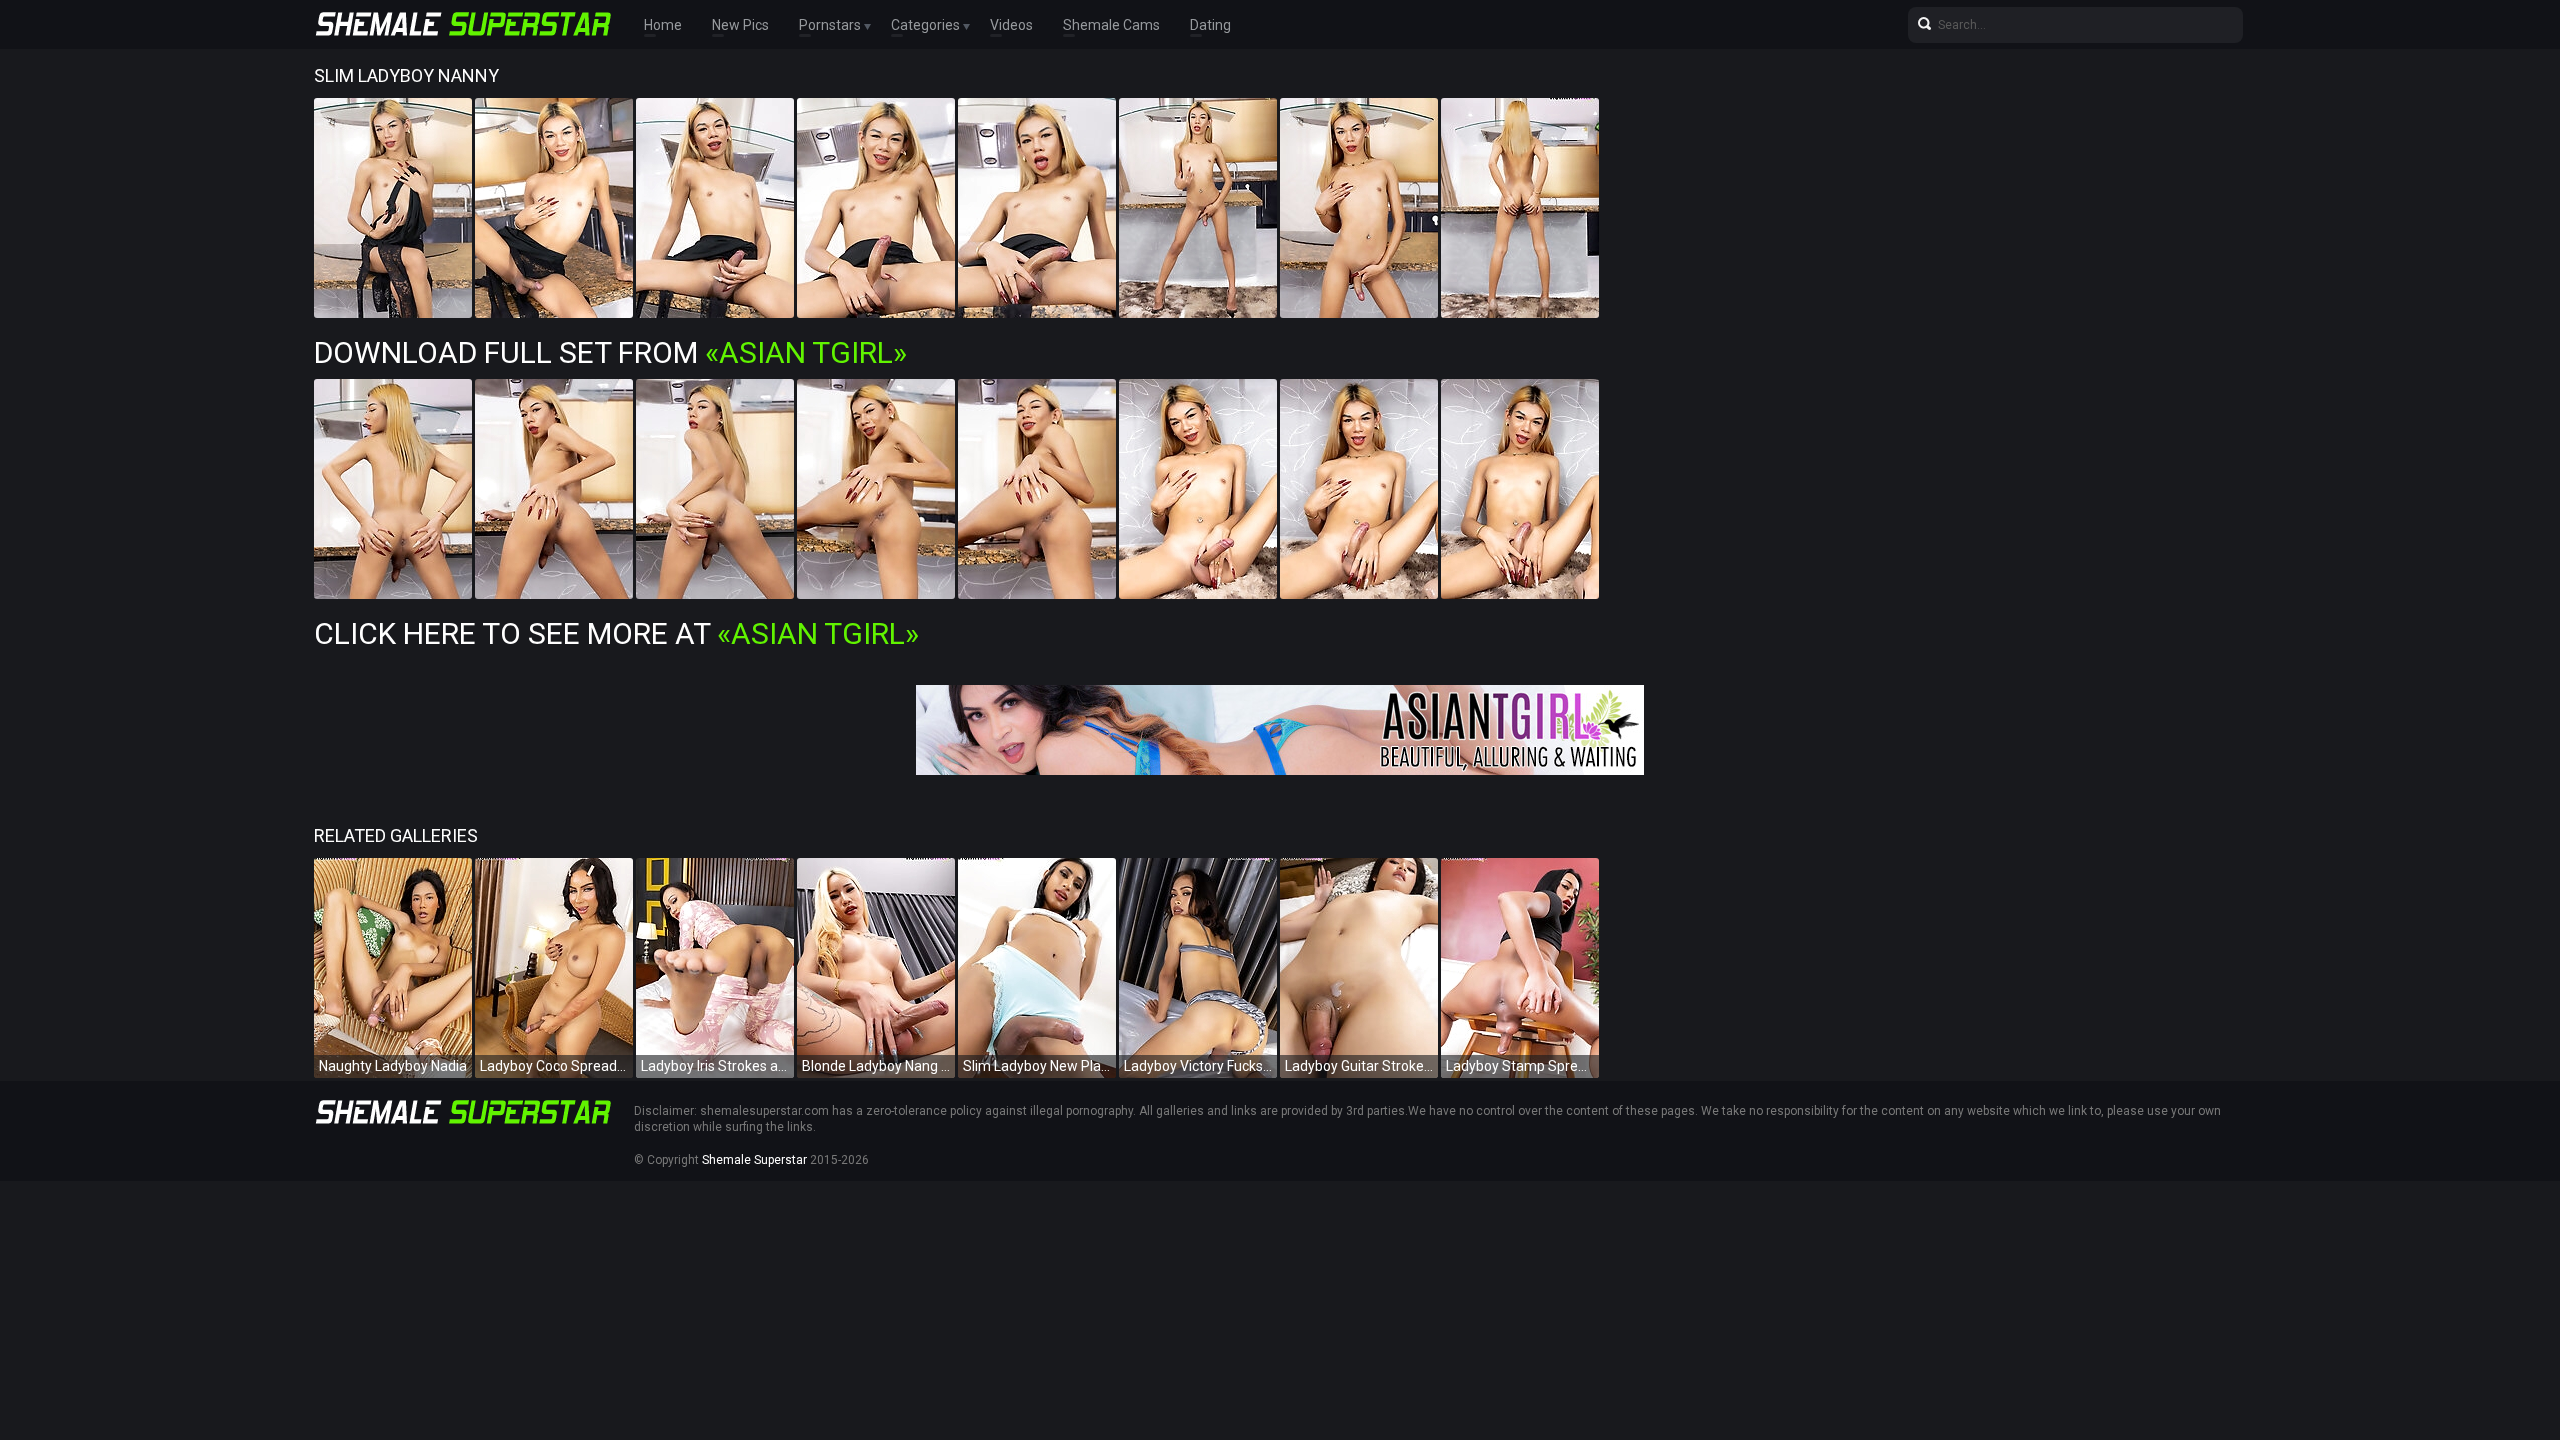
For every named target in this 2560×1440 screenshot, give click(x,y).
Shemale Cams (1111, 25)
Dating (1210, 25)
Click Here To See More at (616, 633)
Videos (1011, 25)
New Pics (740, 25)
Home (663, 25)
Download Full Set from (610, 352)
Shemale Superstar (754, 1160)
